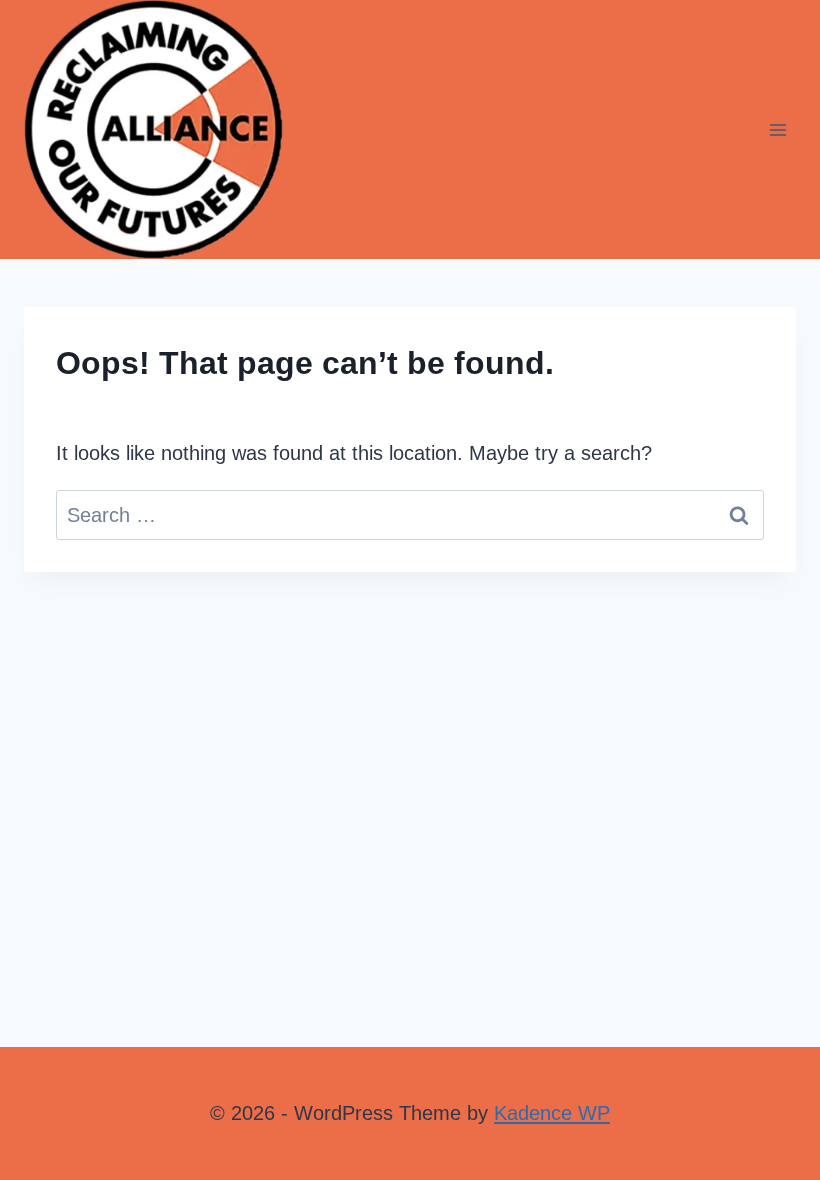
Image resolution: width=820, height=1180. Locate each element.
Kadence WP (552, 1113)
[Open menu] (777, 129)
